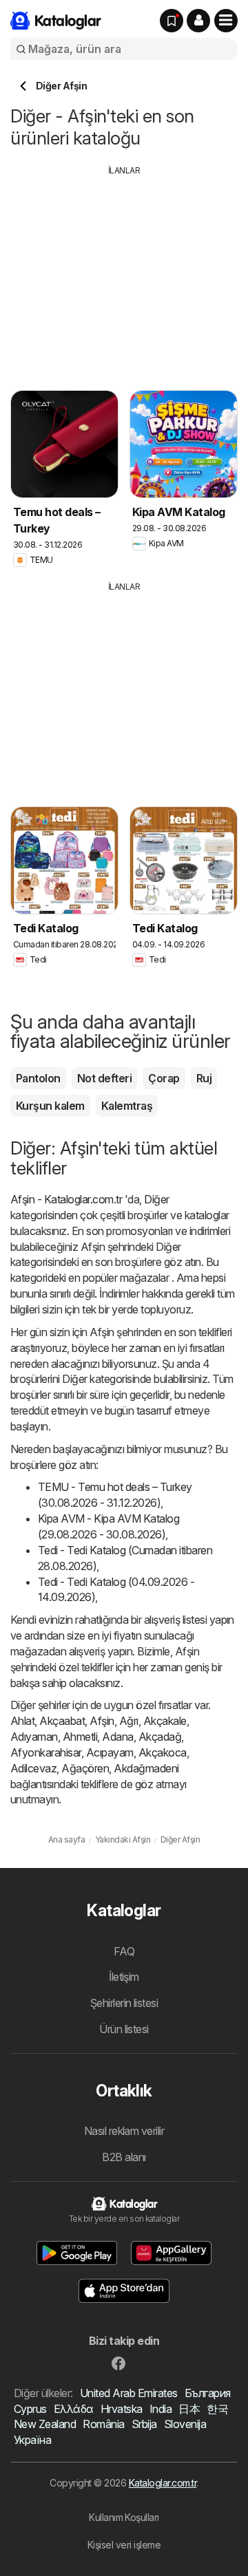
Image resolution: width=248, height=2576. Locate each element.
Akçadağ (160, 1737)
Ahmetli (80, 1737)
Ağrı (129, 1721)
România (103, 2424)
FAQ (124, 1951)
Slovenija (185, 2424)
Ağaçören (85, 1768)
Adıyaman (34, 1737)
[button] (198, 21)
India (161, 2409)
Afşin (102, 1721)
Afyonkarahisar (46, 1752)
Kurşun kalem (50, 1106)
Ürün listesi (124, 2029)
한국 (217, 2409)
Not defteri (104, 1078)
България (208, 2393)
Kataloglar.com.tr (163, 2483)
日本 (189, 2409)
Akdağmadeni (146, 1768)
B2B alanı (124, 2157)
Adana (117, 1737)
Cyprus (30, 2409)
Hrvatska (122, 2409)
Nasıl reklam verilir (124, 2131)
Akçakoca (163, 1752)
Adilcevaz (33, 1768)
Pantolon (38, 1078)
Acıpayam (110, 1752)
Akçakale (165, 1721)
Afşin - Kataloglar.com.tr (66, 1199)
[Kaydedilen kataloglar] (172, 21)
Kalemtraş (127, 1106)
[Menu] (226, 21)
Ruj (204, 1078)
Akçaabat (62, 1721)
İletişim (124, 1977)
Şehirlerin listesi (124, 2003)
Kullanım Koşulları (124, 2517)
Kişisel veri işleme (124, 2545)
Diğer (156, 1199)
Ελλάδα (74, 2409)
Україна (32, 2440)
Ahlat (22, 1721)
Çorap (164, 1078)
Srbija (144, 2424)
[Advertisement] (126, 273)
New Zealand (45, 2424)
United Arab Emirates (129, 2393)
